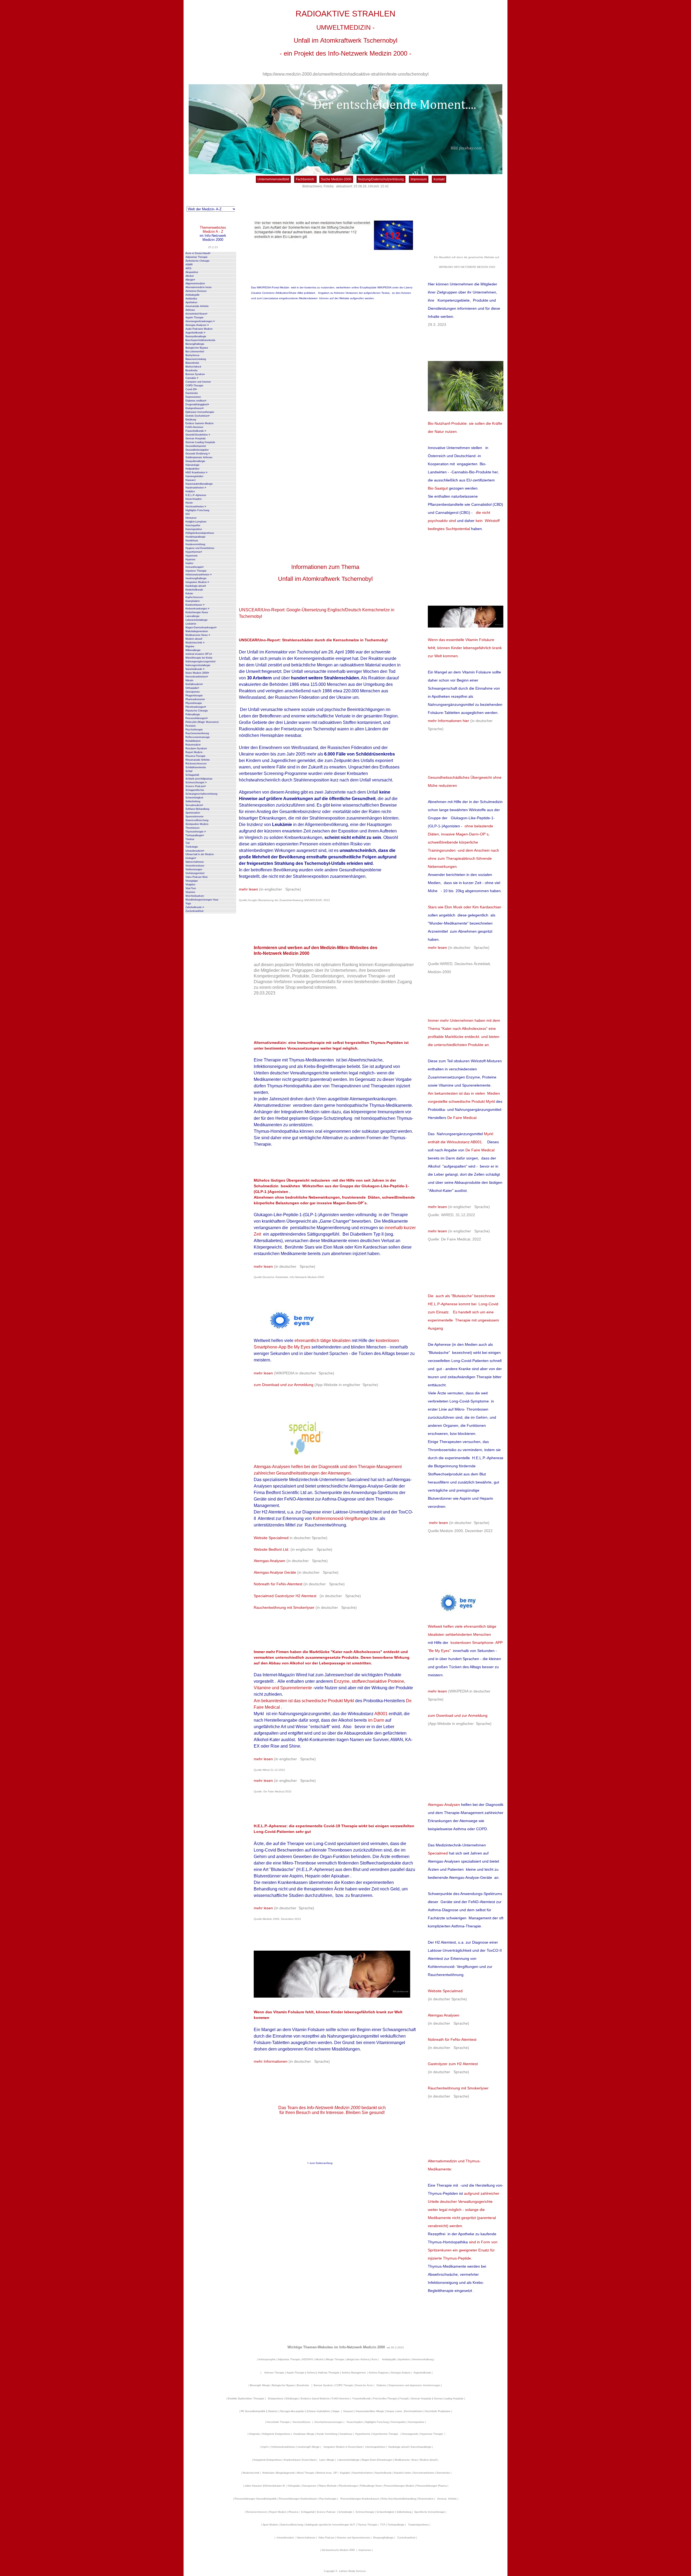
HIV (188, 514)
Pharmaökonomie (195, 699)
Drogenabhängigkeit (197, 404)
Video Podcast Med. (197, 877)
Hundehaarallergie (195, 537)
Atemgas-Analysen (197, 325)
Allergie (190, 280)
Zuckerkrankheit (194, 911)
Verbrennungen (194, 869)
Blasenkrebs (192, 363)
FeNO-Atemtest (194, 427)
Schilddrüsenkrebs (196, 767)
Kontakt (439, 179)
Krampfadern (193, 601)
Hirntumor (191, 518)
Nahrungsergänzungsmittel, (305, 1714)
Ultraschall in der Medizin (200, 854)
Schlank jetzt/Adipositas (199, 779)
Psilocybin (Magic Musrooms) (202, 722)
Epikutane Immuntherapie (200, 412)
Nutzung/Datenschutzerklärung (381, 179)
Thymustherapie (196, 832)
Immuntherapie (194, 567)
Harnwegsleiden (194, 476)
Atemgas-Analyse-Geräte (374, 1486)
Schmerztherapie (196, 783)
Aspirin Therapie (194, 318)
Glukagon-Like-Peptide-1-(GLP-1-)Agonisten (296, 1215)
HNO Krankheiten (196, 473)
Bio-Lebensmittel (195, 352)
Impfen (189, 563)
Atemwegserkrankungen (200, 321)
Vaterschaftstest (195, 862)
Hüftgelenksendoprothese (200, 533)
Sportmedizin (193, 813)
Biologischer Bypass (197, 348)
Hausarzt (191, 480)
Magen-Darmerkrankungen (201, 628)
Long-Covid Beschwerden (279, 1850)
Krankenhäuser (195, 605)
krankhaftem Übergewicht (287, 1221)
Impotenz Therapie (196, 571)
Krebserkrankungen (197, 609)
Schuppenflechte (195, 790)
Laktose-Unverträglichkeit (357, 1512)
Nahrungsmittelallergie (198, 665)
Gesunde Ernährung (198, 454)
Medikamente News (198, 635)
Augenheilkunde (195, 333)
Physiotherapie (194, 703)
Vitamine (190, 892)
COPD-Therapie (194, 386)
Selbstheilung (193, 801)
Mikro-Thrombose (300, 1863)
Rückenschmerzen (196, 764)
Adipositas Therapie (197, 257)
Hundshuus (192, 541)
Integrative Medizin (197, 582)
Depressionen (193, 397)
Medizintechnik (195, 643)
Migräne (190, 646)
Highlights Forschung (197, 510)
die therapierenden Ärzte (321, 1889)
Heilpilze (190, 491)
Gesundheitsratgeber (197, 450)
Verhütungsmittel (195, 873)
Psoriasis (191, 726)
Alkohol (189, 276)
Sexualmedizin (194, 805)
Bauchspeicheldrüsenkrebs (200, 340)
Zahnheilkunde (195, 907)
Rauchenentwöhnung (197, 733)
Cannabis (192, 378)
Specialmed (359, 1480)
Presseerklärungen (197, 718)
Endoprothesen (194, 408)
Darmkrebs (192, 393)
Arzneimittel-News (196, 314)
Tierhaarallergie (195, 835)
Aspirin (296, 1876)
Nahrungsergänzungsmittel (200, 662)
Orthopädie (192, 688)
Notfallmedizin (194, 684)
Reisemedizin (193, 745)
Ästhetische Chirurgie (197, 261)
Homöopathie (193, 525)
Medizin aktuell (194, 639)
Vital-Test (191, 888)
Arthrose (190, 310)
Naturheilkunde (195, 669)
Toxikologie (192, 847)
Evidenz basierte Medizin (199, 423)
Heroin (189, 503)
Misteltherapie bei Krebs (199, 658)
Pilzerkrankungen (196, 707)
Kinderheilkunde (194, 590)
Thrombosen (192, 828)
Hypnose (190, 559)
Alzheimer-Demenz (196, 291)
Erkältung (191, 420)
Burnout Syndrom (195, 374)
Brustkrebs (192, 370)
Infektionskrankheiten (199, 575)
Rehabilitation (193, 741)
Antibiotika (191, 299)
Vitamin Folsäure (477, 672)
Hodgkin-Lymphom (196, 522)
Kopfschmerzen (194, 597)
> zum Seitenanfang (320, 2163)
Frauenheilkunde (196, 431)
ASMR (189, 265)
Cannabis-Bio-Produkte (471, 472)
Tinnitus (190, 839)
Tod (187, 843)
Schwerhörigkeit (194, 798)
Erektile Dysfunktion (197, 416)
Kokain (189, 594)
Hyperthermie (194, 552)
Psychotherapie (194, 730)
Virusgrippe (192, 881)
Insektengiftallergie (196, 578)
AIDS (188, 268)
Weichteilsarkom (195, 896)
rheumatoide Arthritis (197, 306)
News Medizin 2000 (197, 673)
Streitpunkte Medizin (197, 824)
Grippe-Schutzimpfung (331, 1118)
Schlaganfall (192, 775)
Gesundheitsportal (196, 446)
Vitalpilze (190, 885)
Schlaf (189, 771)
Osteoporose (193, 692)
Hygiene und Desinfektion (200, 548)
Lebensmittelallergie (197, 620)
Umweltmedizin (195, 851)
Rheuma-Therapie (195, 756)
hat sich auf (382, 1480)
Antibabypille (192, 295)
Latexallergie (192, 616)
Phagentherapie (194, 696)
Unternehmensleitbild (273, 179)
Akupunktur (192, 272)
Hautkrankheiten (196, 488)
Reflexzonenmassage (198, 737)
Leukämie (191, 624)
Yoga (188, 903)
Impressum (419, 179)
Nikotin (189, 680)
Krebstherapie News (197, 612)
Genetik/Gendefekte (198, 435)
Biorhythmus (192, 355)
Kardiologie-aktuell (196, 586)
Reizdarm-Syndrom (196, 748)
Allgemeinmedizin (195, 284)
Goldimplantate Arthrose (199, 457)
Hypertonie (192, 556)
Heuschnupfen (194, 499)
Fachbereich (305, 179)
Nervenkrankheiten (197, 677)
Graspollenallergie (195, 461)
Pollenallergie (193, 714)
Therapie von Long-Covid (312, 1844)
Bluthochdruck (193, 367)
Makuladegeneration (197, 631)
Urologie (191, 858)
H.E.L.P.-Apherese (196, 495)
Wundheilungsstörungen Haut (202, 900)
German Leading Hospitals (200, 442)
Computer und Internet (198, 382)
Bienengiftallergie (195, 344)
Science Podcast (196, 786)
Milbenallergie (193, 650)
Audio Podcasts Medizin (199, 329)
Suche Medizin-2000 (336, 179)
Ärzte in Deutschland (198, 253)
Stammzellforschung (197, 820)
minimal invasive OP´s (199, 654)
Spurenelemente (194, 817)
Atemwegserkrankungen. (373, 1099)
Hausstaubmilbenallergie (199, 484)
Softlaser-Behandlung (197, 809)
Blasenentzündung (196, 359)
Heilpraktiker (192, 469)
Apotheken (191, 302)
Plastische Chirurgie (197, 711)
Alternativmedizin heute (199, 287)
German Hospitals (196, 439)
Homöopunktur (194, 529)
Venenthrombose (195, 866)
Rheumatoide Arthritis (198, 760)
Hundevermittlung (195, 544)
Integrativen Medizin (301, 1112)
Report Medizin (194, 752)
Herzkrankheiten (196, 507)
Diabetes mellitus (196, 401)
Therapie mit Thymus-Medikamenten (299, 1060)
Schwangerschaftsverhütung (201, 794)
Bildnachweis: (313, 186)
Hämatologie (192, 465)
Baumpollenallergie (196, 336)
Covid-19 (191, 389)
